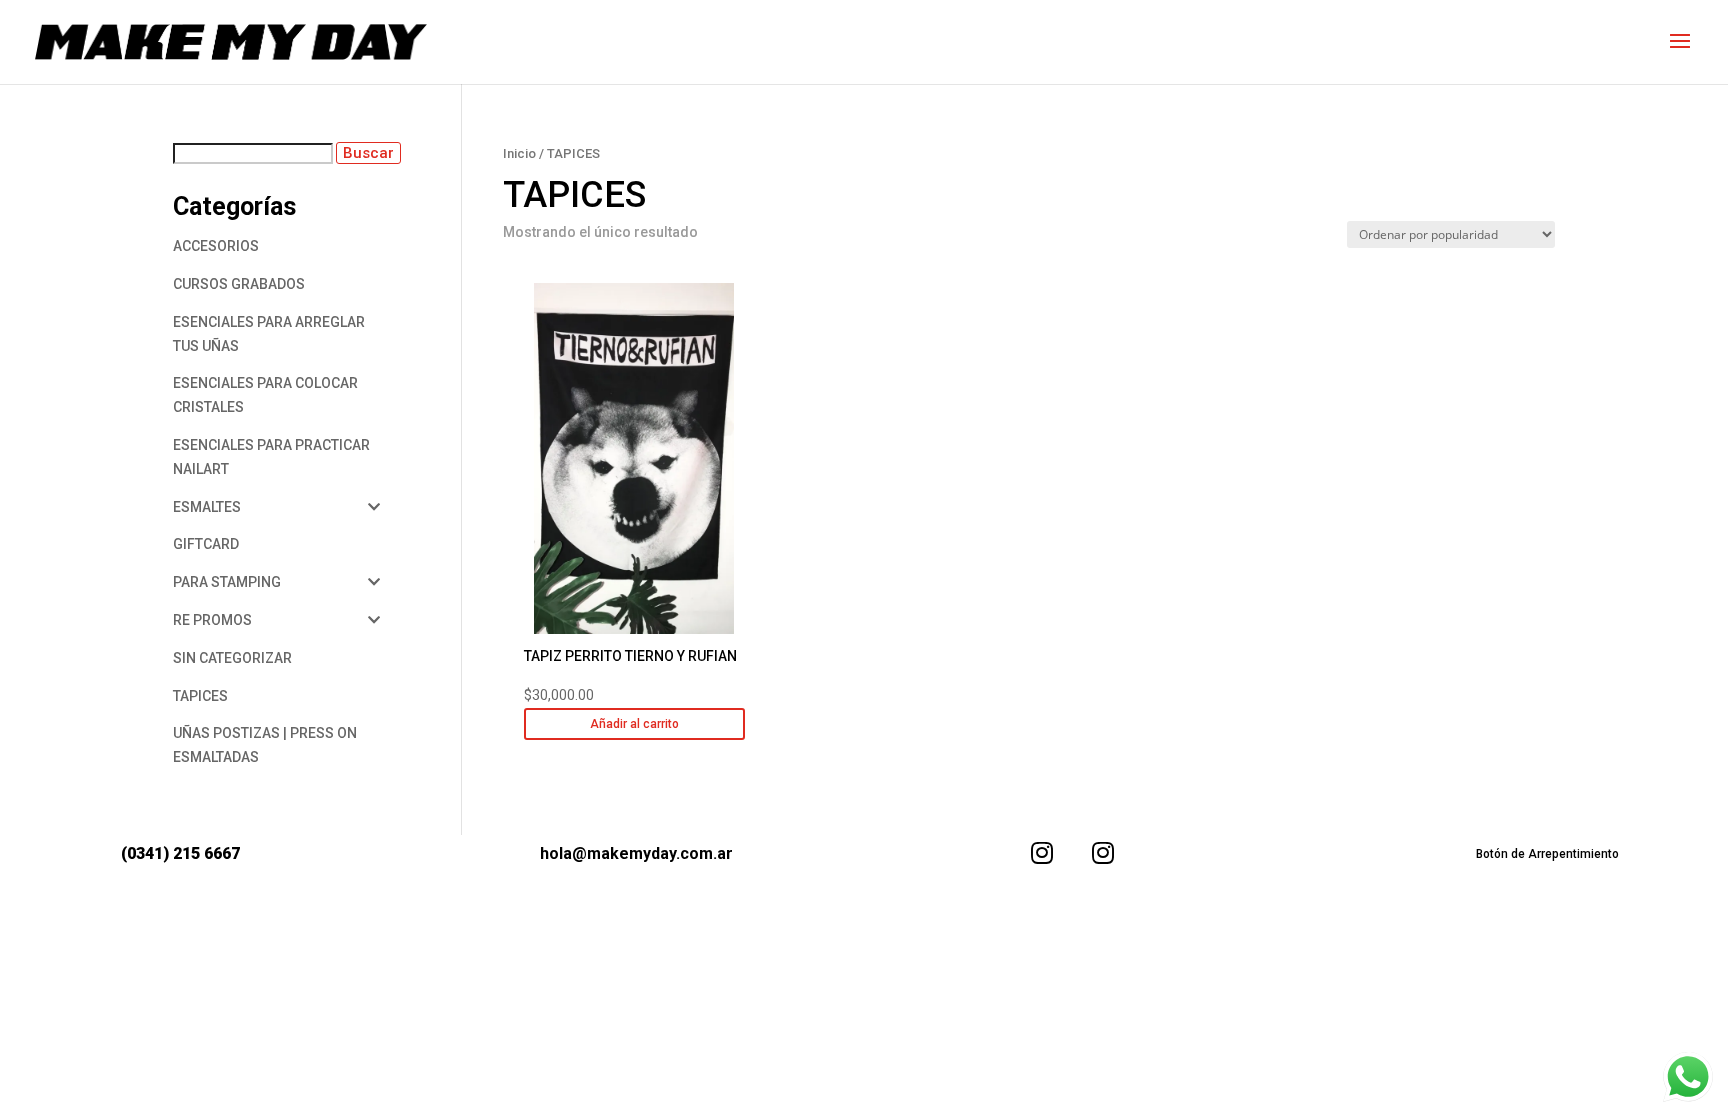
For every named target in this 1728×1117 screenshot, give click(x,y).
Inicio (519, 153)
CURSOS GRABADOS (239, 284)
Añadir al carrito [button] (634, 724)
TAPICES (200, 696)
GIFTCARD (206, 544)
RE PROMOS (212, 620)
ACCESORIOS (216, 246)
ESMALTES (207, 507)
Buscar (368, 153)
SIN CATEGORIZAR (232, 658)
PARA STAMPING (227, 582)
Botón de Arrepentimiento (1547, 854)
